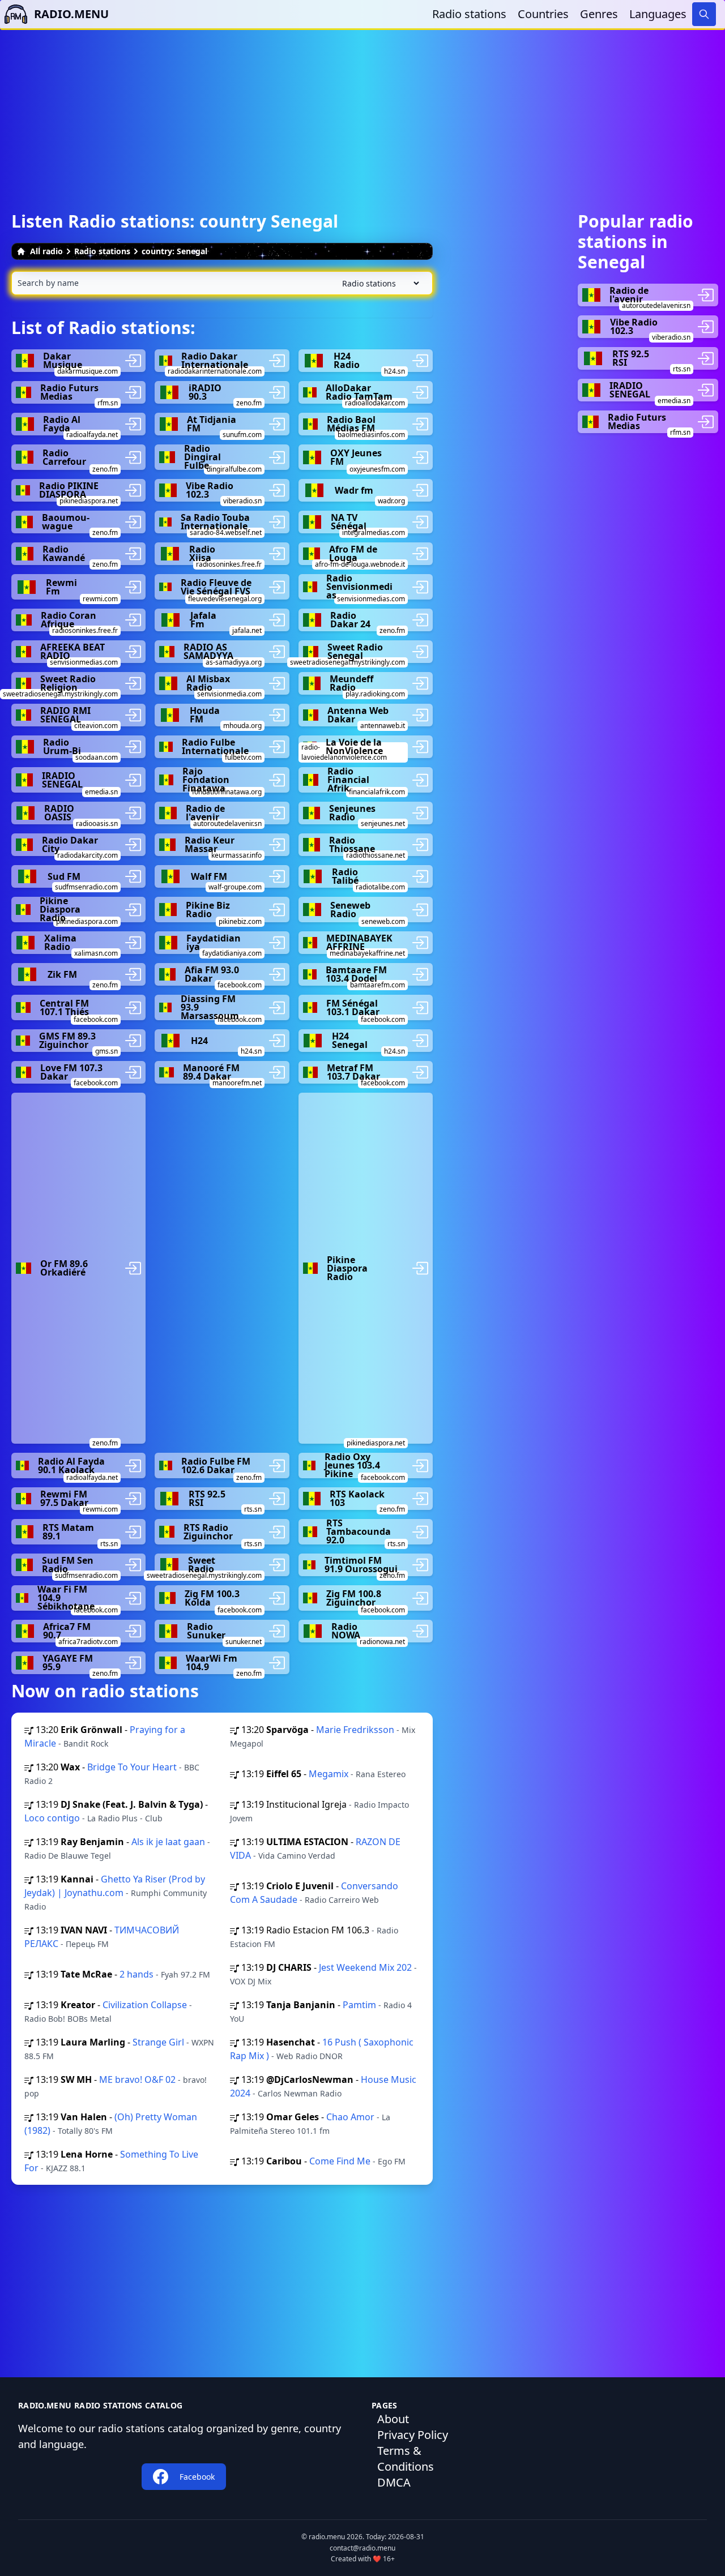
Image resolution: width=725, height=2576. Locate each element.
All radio (46, 251)
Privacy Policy (413, 2435)
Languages (658, 14)
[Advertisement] (362, 109)
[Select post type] (378, 283)
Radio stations (469, 14)
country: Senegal (174, 251)
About (393, 2419)
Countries (543, 14)
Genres (599, 14)
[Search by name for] (222, 283)
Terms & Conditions (406, 2459)
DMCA (394, 2482)
